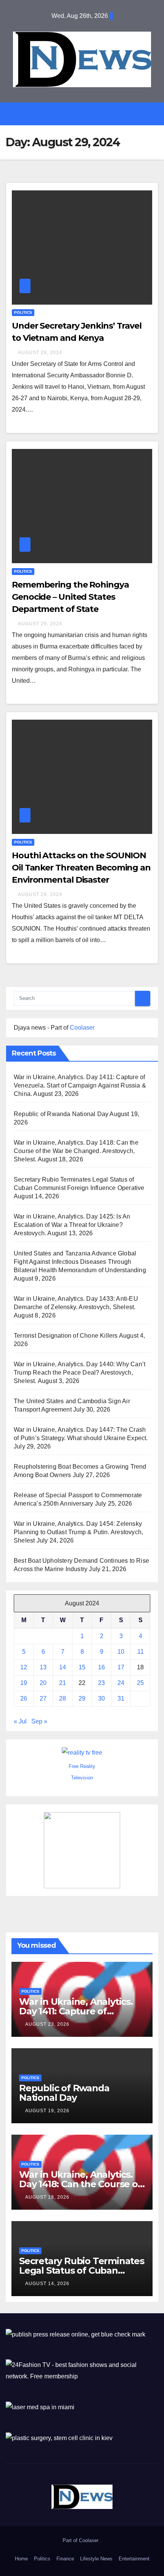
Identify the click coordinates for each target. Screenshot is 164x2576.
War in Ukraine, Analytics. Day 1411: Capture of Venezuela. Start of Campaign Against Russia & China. (80, 1085)
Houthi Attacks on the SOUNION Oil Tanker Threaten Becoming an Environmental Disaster (81, 868)
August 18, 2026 (47, 2197)
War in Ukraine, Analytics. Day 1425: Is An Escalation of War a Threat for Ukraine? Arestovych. (72, 1225)
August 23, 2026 (47, 2024)
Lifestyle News (96, 2559)
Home (21, 2559)
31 (121, 1698)
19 (24, 1683)
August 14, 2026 (47, 2284)
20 (43, 1683)
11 (141, 1652)
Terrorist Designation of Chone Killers (66, 1336)
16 (101, 1667)
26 (24, 1698)
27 (43, 1698)
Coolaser (82, 1028)
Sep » (39, 1721)
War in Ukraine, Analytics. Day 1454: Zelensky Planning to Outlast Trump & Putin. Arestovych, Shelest (78, 1532)
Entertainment (134, 2559)
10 (121, 1652)
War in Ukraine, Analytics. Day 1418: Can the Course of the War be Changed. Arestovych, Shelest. (76, 1151)
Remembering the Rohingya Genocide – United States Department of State (70, 597)
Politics (23, 312)
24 (121, 1683)
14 (63, 1667)
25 (140, 1683)
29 (82, 1698)
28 (63, 1698)
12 (24, 1667)
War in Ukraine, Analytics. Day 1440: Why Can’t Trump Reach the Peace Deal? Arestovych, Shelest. (80, 1373)
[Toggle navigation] (88, 114)
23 (101, 1683)
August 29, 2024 (40, 353)
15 (82, 1667)
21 (63, 1683)
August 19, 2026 (47, 2111)
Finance (65, 2559)
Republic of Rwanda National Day (61, 1114)
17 (121, 1667)
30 (101, 1698)
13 (43, 1667)
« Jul (20, 1721)
